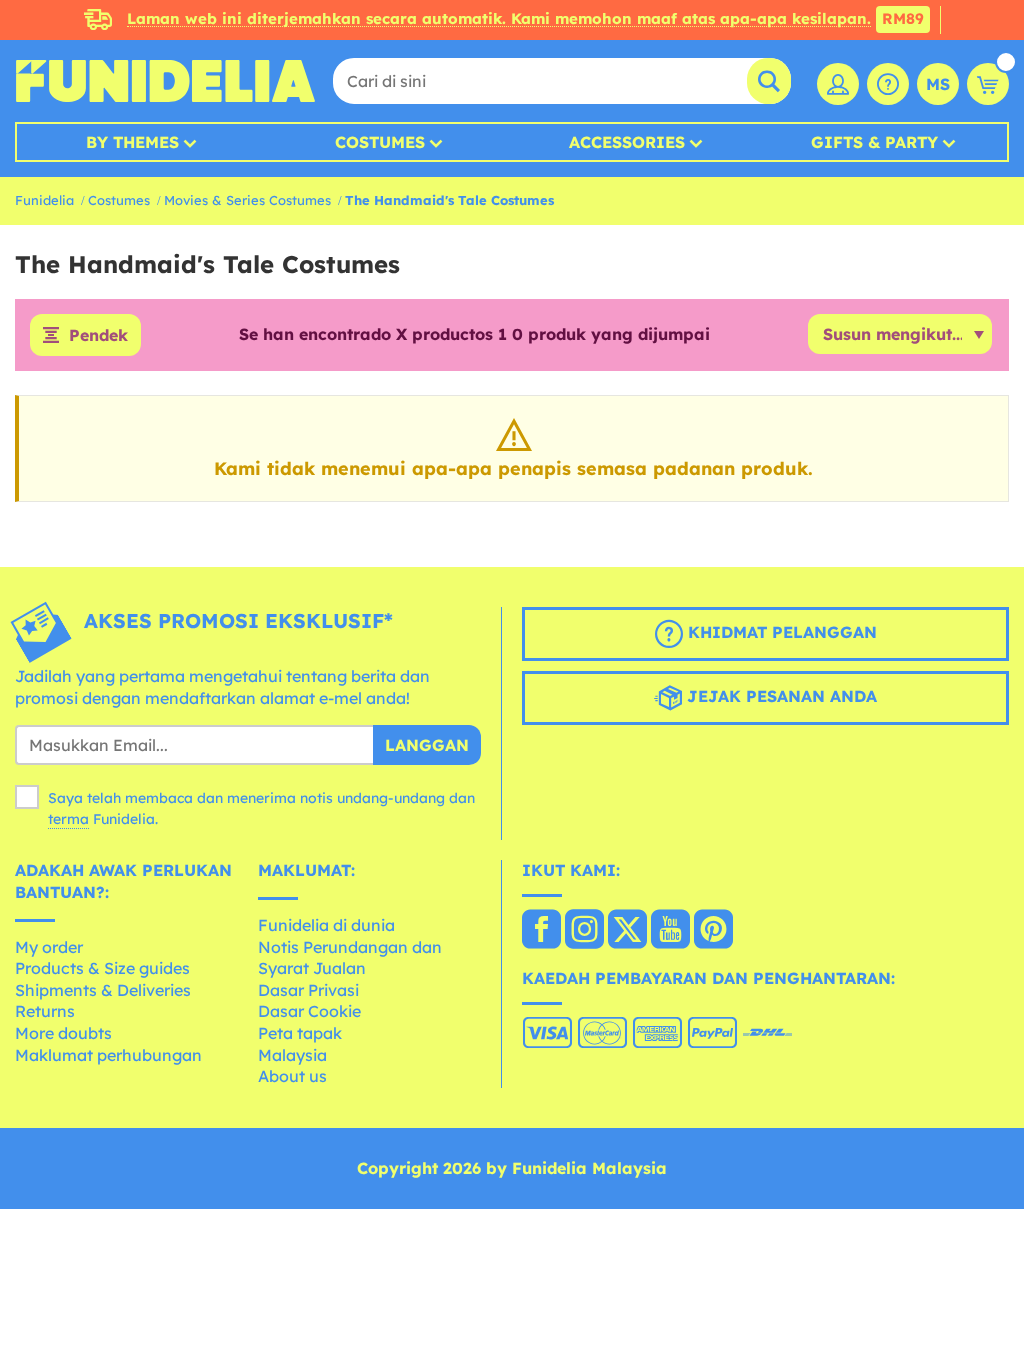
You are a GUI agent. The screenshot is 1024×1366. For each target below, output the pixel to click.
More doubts (63, 1033)
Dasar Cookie (309, 1011)
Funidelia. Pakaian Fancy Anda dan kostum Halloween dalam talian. (165, 81)
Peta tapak (300, 1033)
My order (49, 947)
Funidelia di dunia (326, 925)
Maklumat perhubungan (108, 1055)
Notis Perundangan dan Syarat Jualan (350, 958)
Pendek (98, 335)
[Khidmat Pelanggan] (888, 84)
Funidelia (44, 200)
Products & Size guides (102, 968)
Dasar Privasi (308, 990)
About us (292, 1076)
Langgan (427, 745)
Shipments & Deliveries (103, 990)
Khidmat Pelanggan (780, 632)
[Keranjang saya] (988, 84)
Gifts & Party (874, 142)
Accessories (627, 142)
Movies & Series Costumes (247, 200)
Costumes (380, 142)
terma (68, 819)
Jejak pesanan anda (779, 696)
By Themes (132, 142)
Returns (45, 1011)
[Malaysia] (541, 931)
